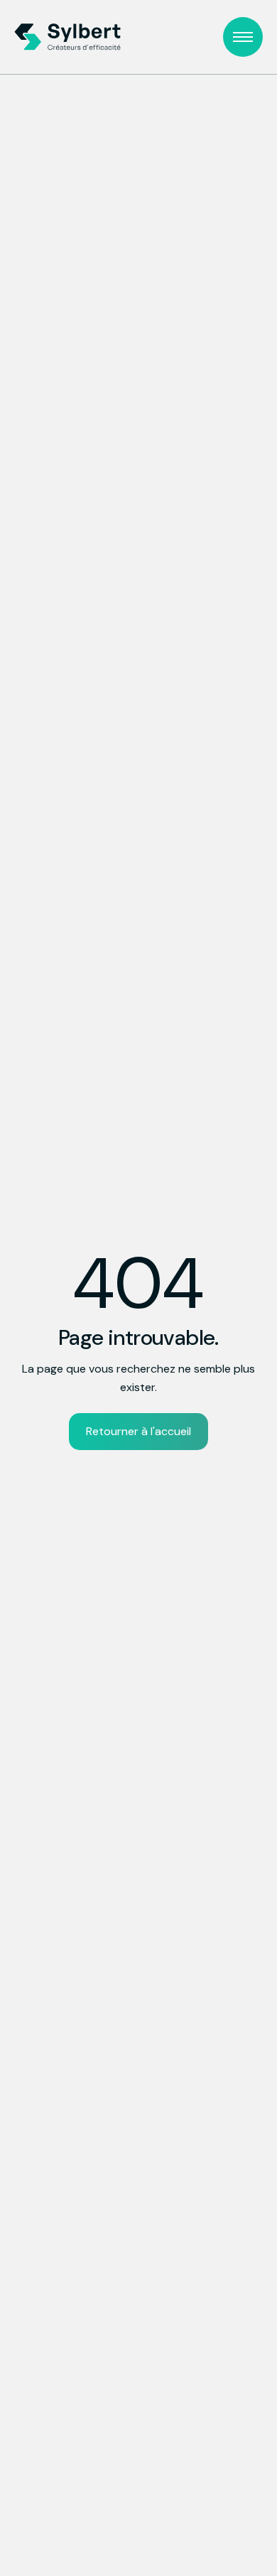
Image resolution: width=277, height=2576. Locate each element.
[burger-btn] (243, 37)
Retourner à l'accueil (138, 1431)
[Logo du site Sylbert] (67, 37)
